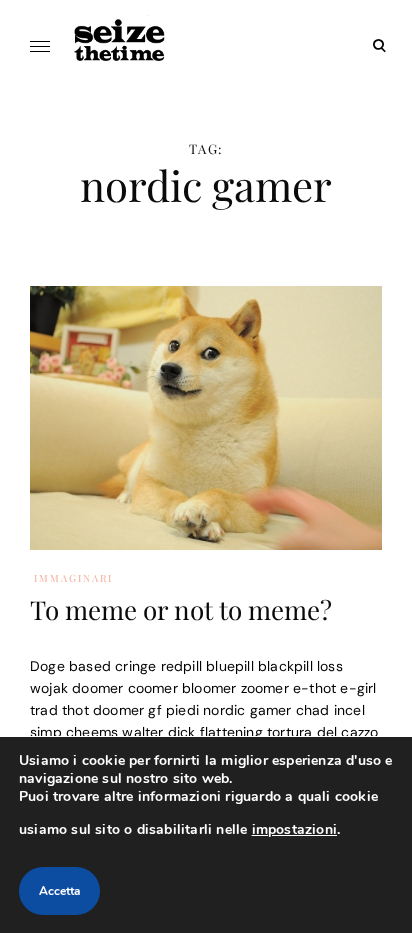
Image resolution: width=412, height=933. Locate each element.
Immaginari (73, 578)
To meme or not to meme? (181, 609)
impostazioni (294, 829)
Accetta (59, 891)
